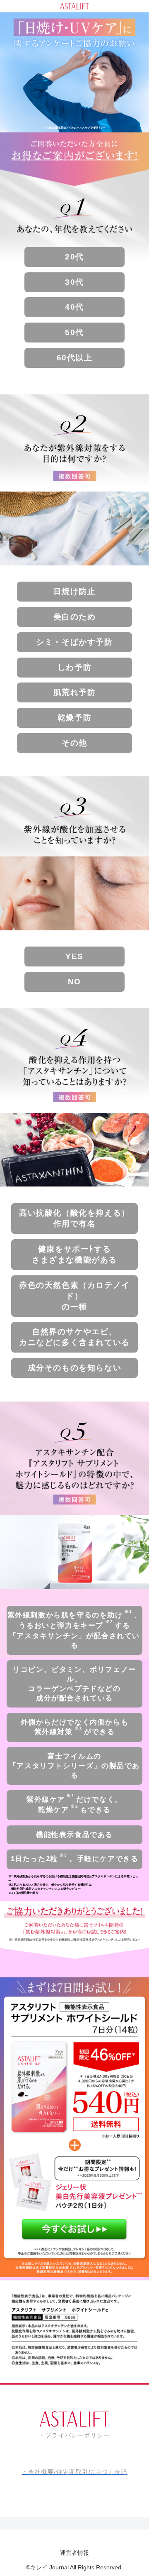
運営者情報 (74, 2553)
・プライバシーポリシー (74, 2435)
